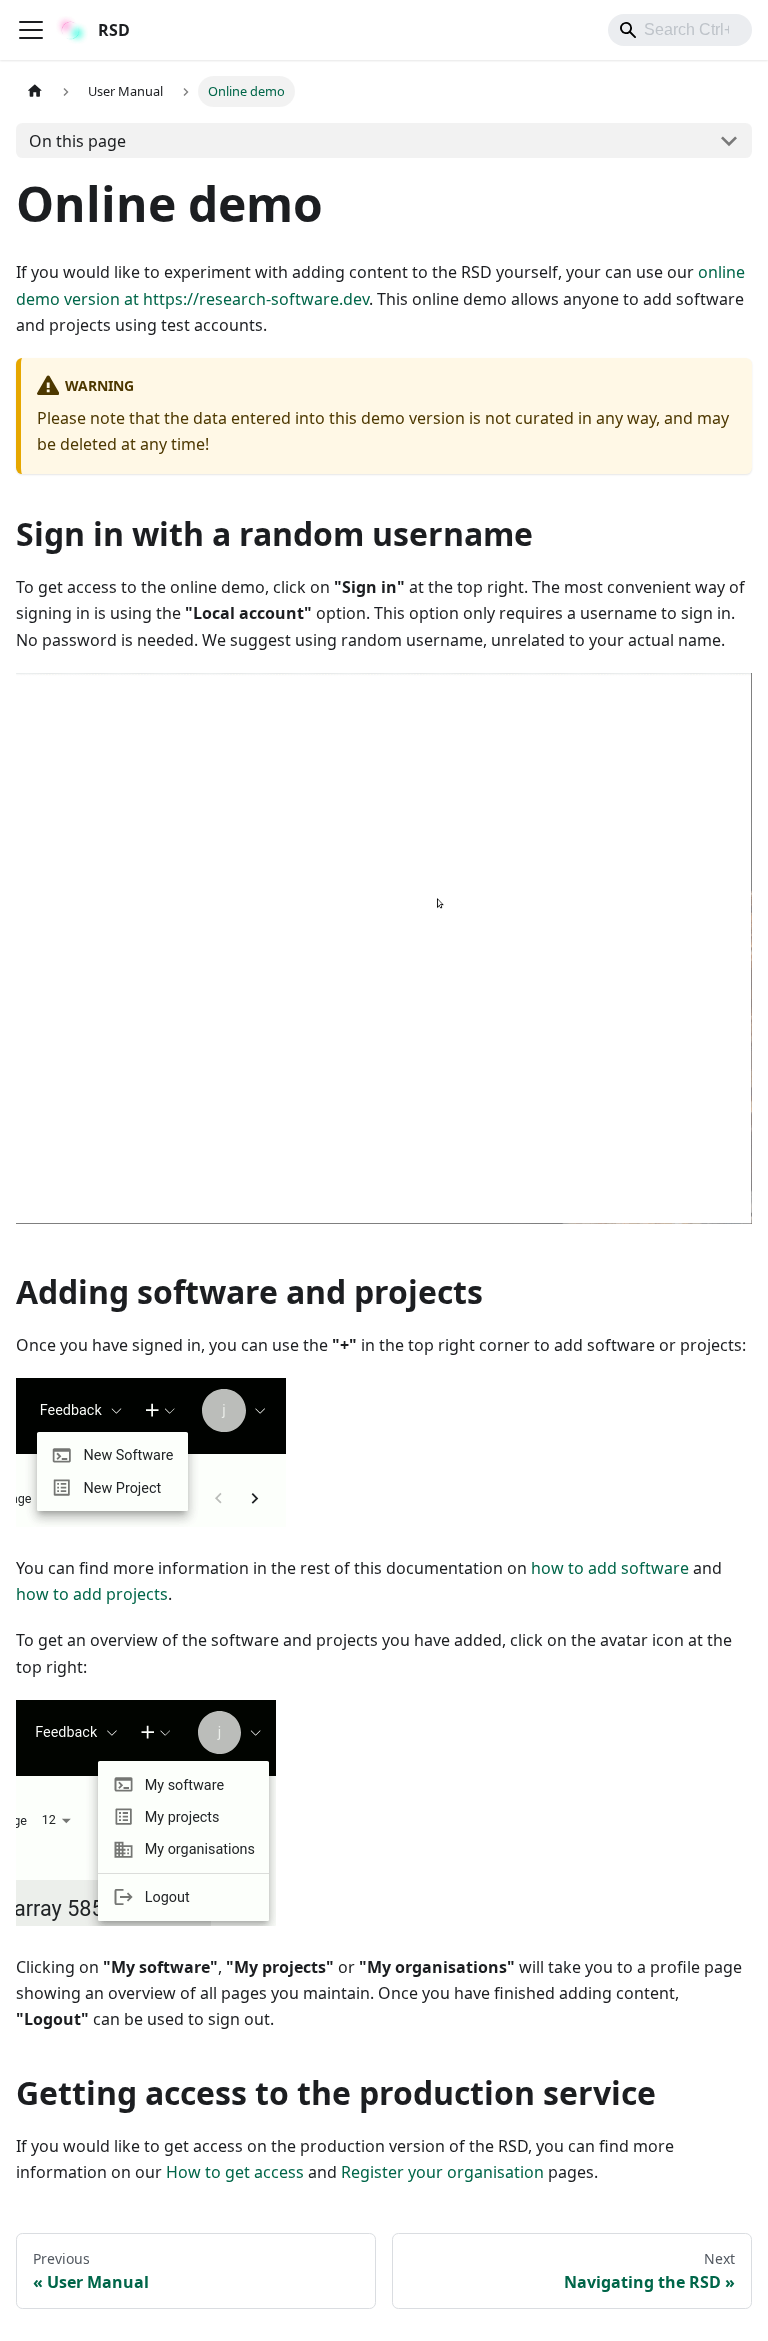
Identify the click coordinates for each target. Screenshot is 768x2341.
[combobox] (680, 30)
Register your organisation (442, 2172)
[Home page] (35, 91)
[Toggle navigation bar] (31, 30)
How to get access (235, 2172)
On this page (77, 141)
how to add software (610, 1568)
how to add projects (92, 1594)
